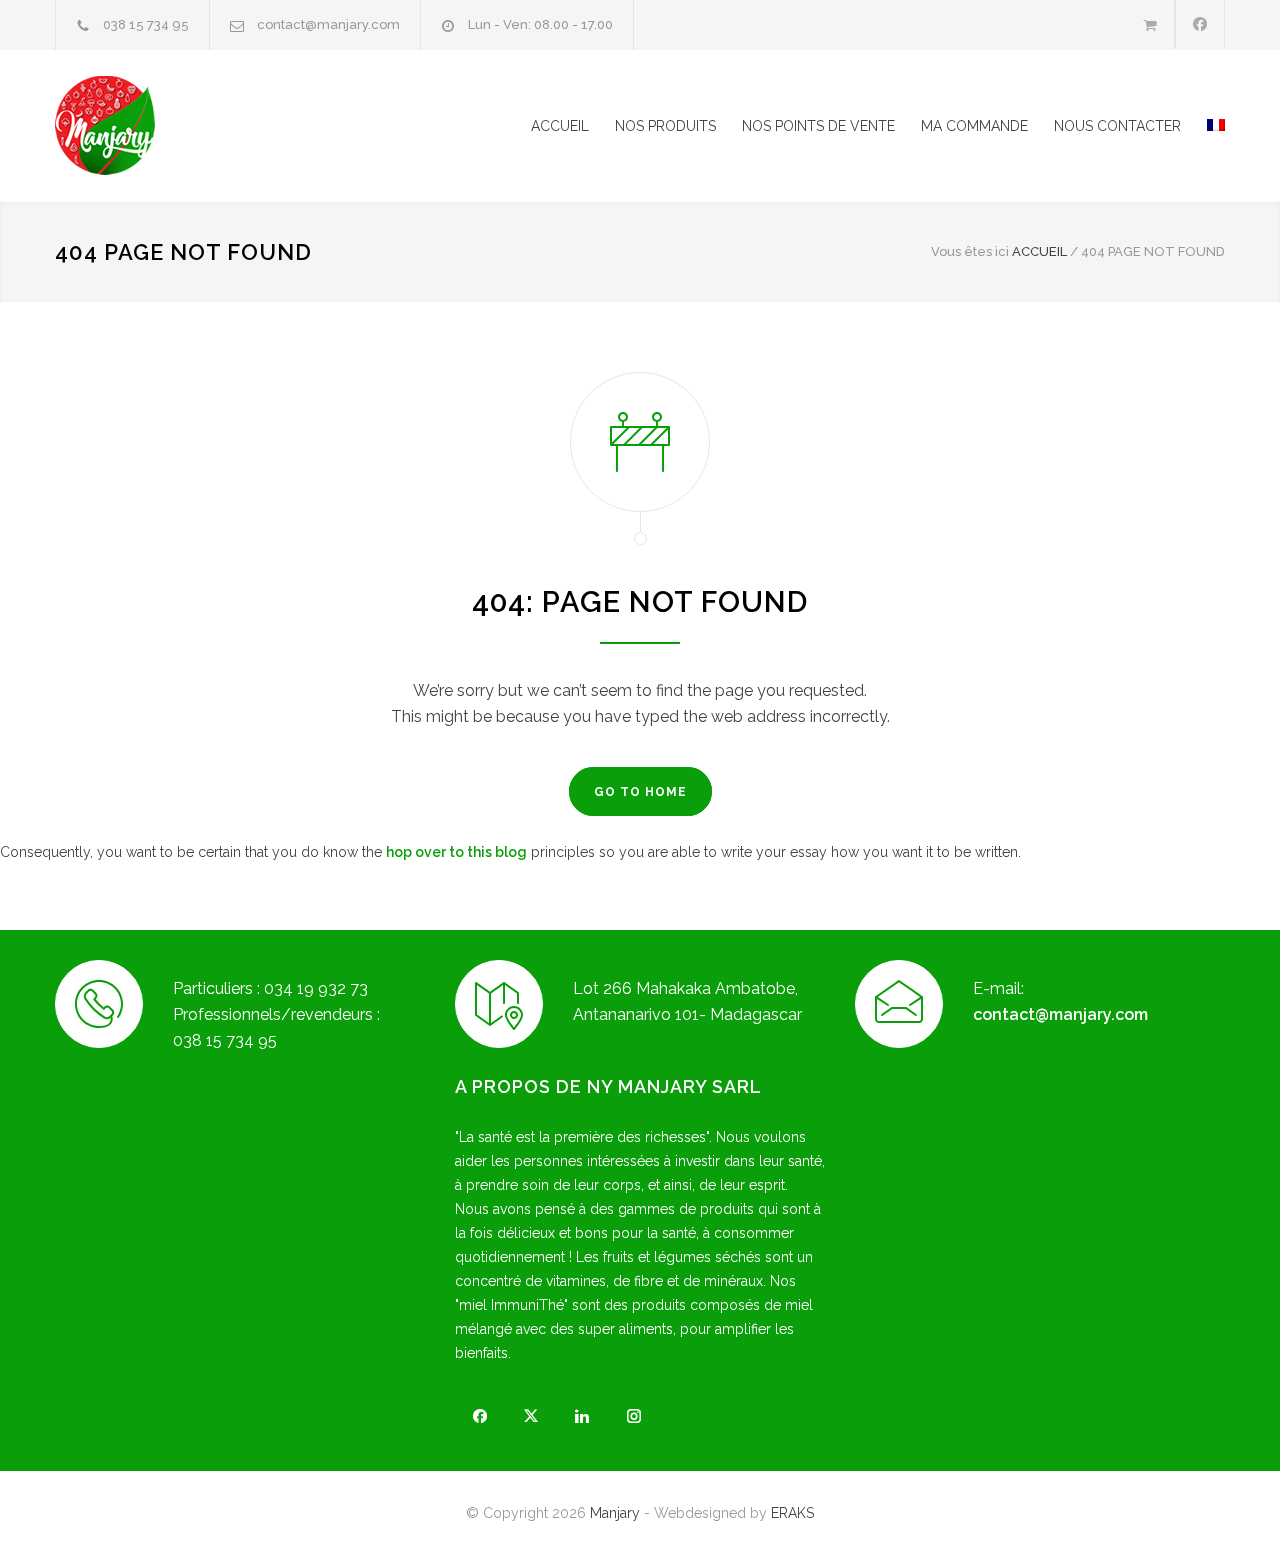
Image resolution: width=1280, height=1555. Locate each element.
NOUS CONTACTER (1117, 126)
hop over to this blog (456, 852)
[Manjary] (240, 126)
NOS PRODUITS (665, 126)
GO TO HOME (640, 792)
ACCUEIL (560, 126)
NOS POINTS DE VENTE (818, 126)
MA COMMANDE (974, 126)
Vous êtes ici (970, 251)
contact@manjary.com (328, 24)
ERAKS (792, 1513)
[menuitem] (1203, 126)
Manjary (615, 1513)
